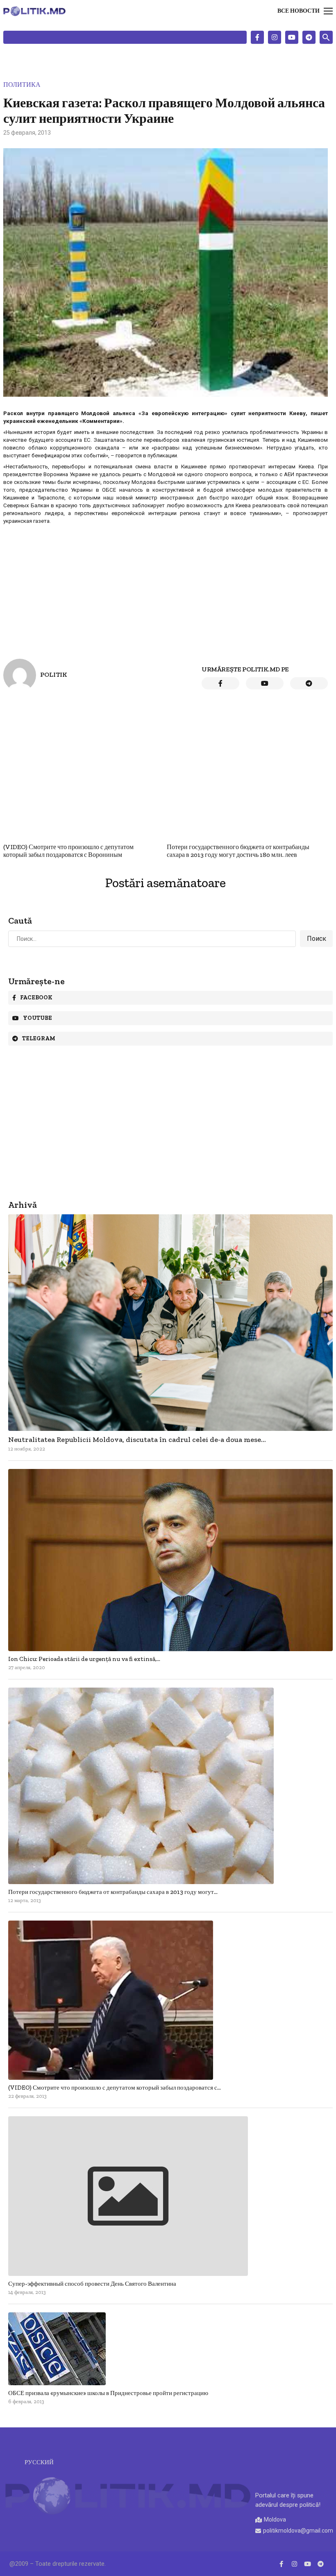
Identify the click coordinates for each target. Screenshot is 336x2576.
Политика (22, 85)
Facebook (36, 998)
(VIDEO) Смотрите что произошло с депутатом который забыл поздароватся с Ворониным (68, 851)
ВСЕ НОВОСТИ (299, 11)
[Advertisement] (166, 585)
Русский (39, 2462)
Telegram (39, 1038)
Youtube (37, 1018)
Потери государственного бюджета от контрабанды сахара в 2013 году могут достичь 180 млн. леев (238, 851)
